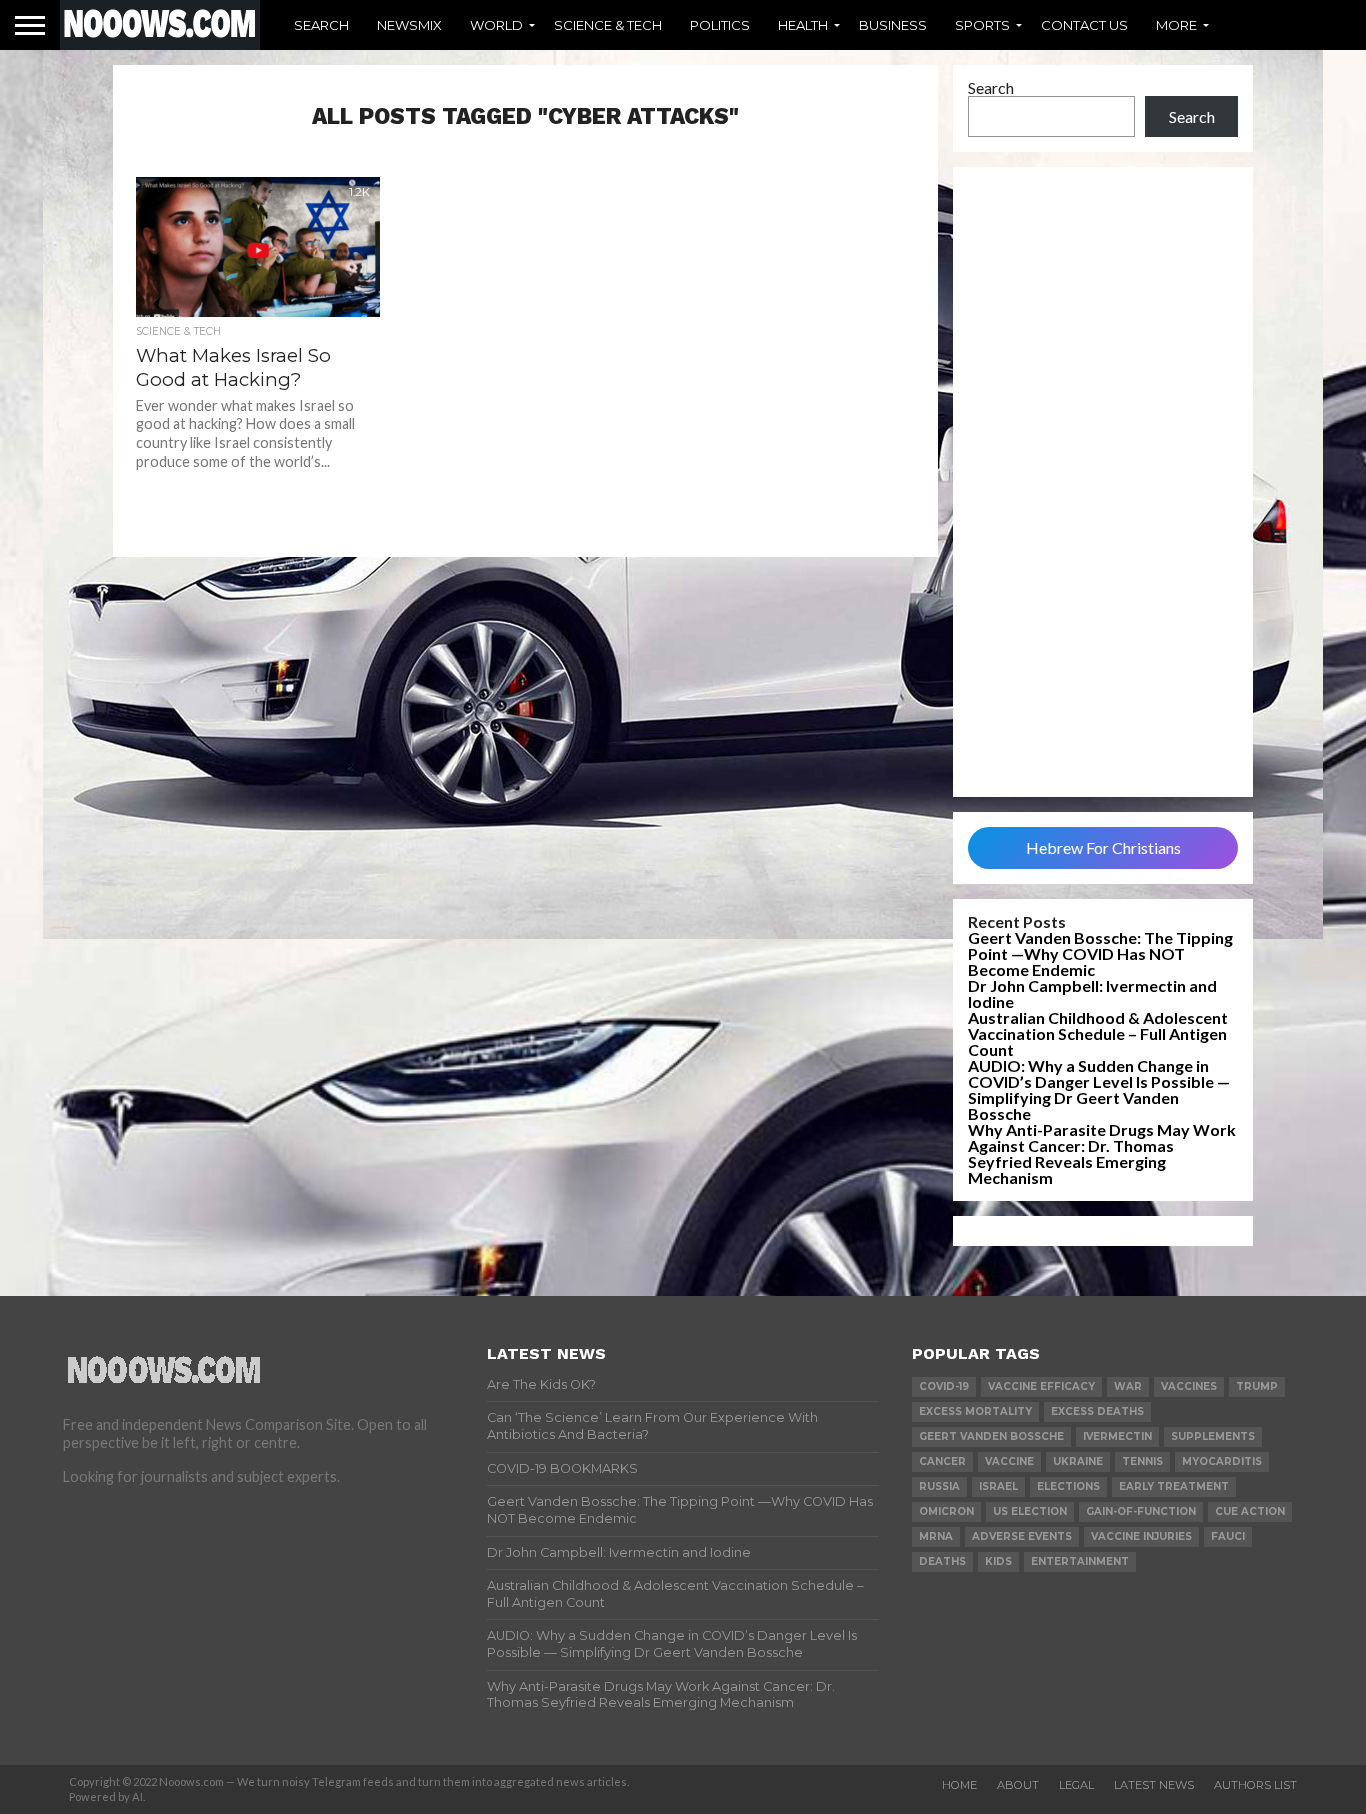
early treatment (1174, 1486)
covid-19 (944, 1386)
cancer (942, 1461)
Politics (720, 25)
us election (1030, 1511)
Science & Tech (608, 25)
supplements (1213, 1436)
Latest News (1154, 1785)
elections (1068, 1486)
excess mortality (975, 1411)
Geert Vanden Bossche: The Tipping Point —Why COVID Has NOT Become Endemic (1100, 953)
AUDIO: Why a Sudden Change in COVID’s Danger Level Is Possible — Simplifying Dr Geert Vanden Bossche (1099, 1089)
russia (939, 1486)
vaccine (1009, 1461)
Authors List (1255, 1785)
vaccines (1189, 1386)
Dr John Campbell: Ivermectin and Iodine (1092, 993)
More (1176, 25)
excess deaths (1097, 1411)
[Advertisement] (1103, 482)
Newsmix (409, 25)
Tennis (1142, 1461)
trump (1257, 1386)
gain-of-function (1141, 1511)
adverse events (1022, 1536)
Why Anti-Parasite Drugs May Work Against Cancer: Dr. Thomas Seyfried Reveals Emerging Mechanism (1102, 1153)
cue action (1250, 1511)
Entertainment (1080, 1561)
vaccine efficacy (1041, 1386)
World (496, 25)
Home (959, 1785)
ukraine (1078, 1461)
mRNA (936, 1536)
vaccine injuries (1141, 1536)
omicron (946, 1511)
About (1018, 1785)
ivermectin (1117, 1436)
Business (893, 25)
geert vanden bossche (991, 1436)
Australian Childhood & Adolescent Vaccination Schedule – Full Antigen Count (1098, 1033)
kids (998, 1561)
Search (321, 25)
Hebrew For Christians (1103, 847)
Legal (1076, 1785)
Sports (982, 25)
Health (803, 25)
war (1128, 1386)
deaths (942, 1561)
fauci (1228, 1536)
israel (998, 1486)
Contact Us (1084, 25)
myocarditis (1222, 1461)
